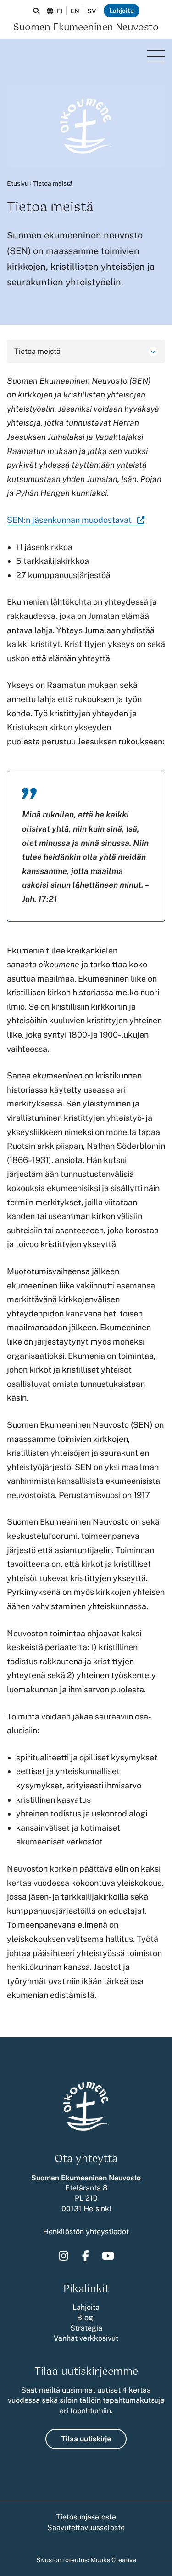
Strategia (86, 2328)
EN (75, 11)
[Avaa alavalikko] (153, 352)
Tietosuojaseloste (86, 2517)
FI (60, 11)
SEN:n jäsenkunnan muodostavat (76, 520)
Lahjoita (122, 11)
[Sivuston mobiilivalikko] (156, 56)
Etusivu (18, 183)
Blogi (86, 2318)
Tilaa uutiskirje (86, 2439)
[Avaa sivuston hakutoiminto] (36, 11)
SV (92, 11)
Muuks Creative (113, 2560)
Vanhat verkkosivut (86, 2338)
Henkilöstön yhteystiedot (86, 2232)
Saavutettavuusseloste (86, 2528)
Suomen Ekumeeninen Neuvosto (86, 28)
